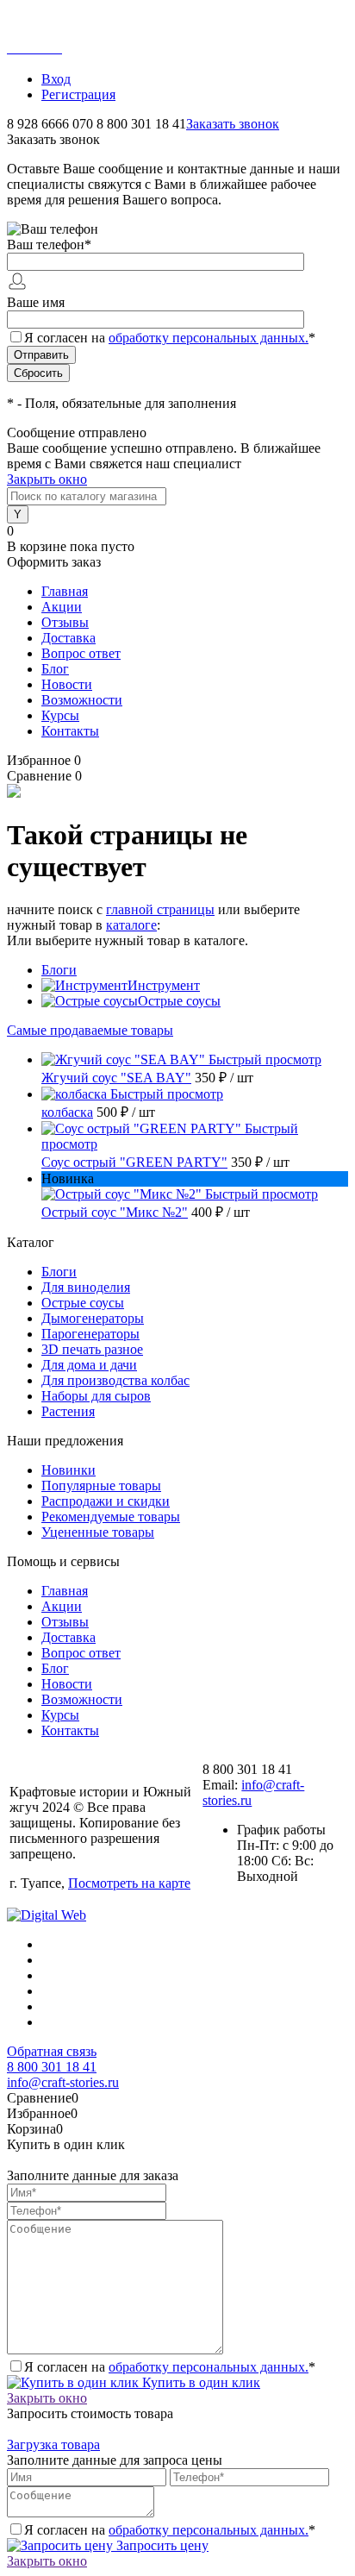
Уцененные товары (98, 1532)
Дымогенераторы (93, 1318)
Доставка (69, 638)
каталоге (131, 925)
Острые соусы (179, 1001)
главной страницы (160, 909)
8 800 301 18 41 (52, 2067)
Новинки (69, 1470)
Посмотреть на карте (129, 1883)
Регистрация (78, 94)
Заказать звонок (233, 124)
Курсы (60, 715)
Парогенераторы (90, 1334)
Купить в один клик (199, 2382)
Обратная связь (52, 2051)
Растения (68, 1411)
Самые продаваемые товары (90, 1030)
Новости (67, 684)
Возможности (82, 700)
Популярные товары (101, 1485)
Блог (55, 669)
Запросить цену (161, 2545)
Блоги (59, 970)
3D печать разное (92, 1349)
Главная (65, 591)
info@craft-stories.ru (63, 2082)
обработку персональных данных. (209, 338)
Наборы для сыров (96, 1396)
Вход (56, 79)
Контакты (70, 731)
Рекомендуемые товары (111, 1517)
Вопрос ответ (81, 653)
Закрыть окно (47, 479)
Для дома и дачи (89, 1365)
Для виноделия (86, 1287)
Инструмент (164, 985)
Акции (62, 607)
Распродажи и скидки (106, 1501)
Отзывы (65, 622)
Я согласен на (170, 338)
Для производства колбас (115, 1380)
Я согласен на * (170, 2367)
